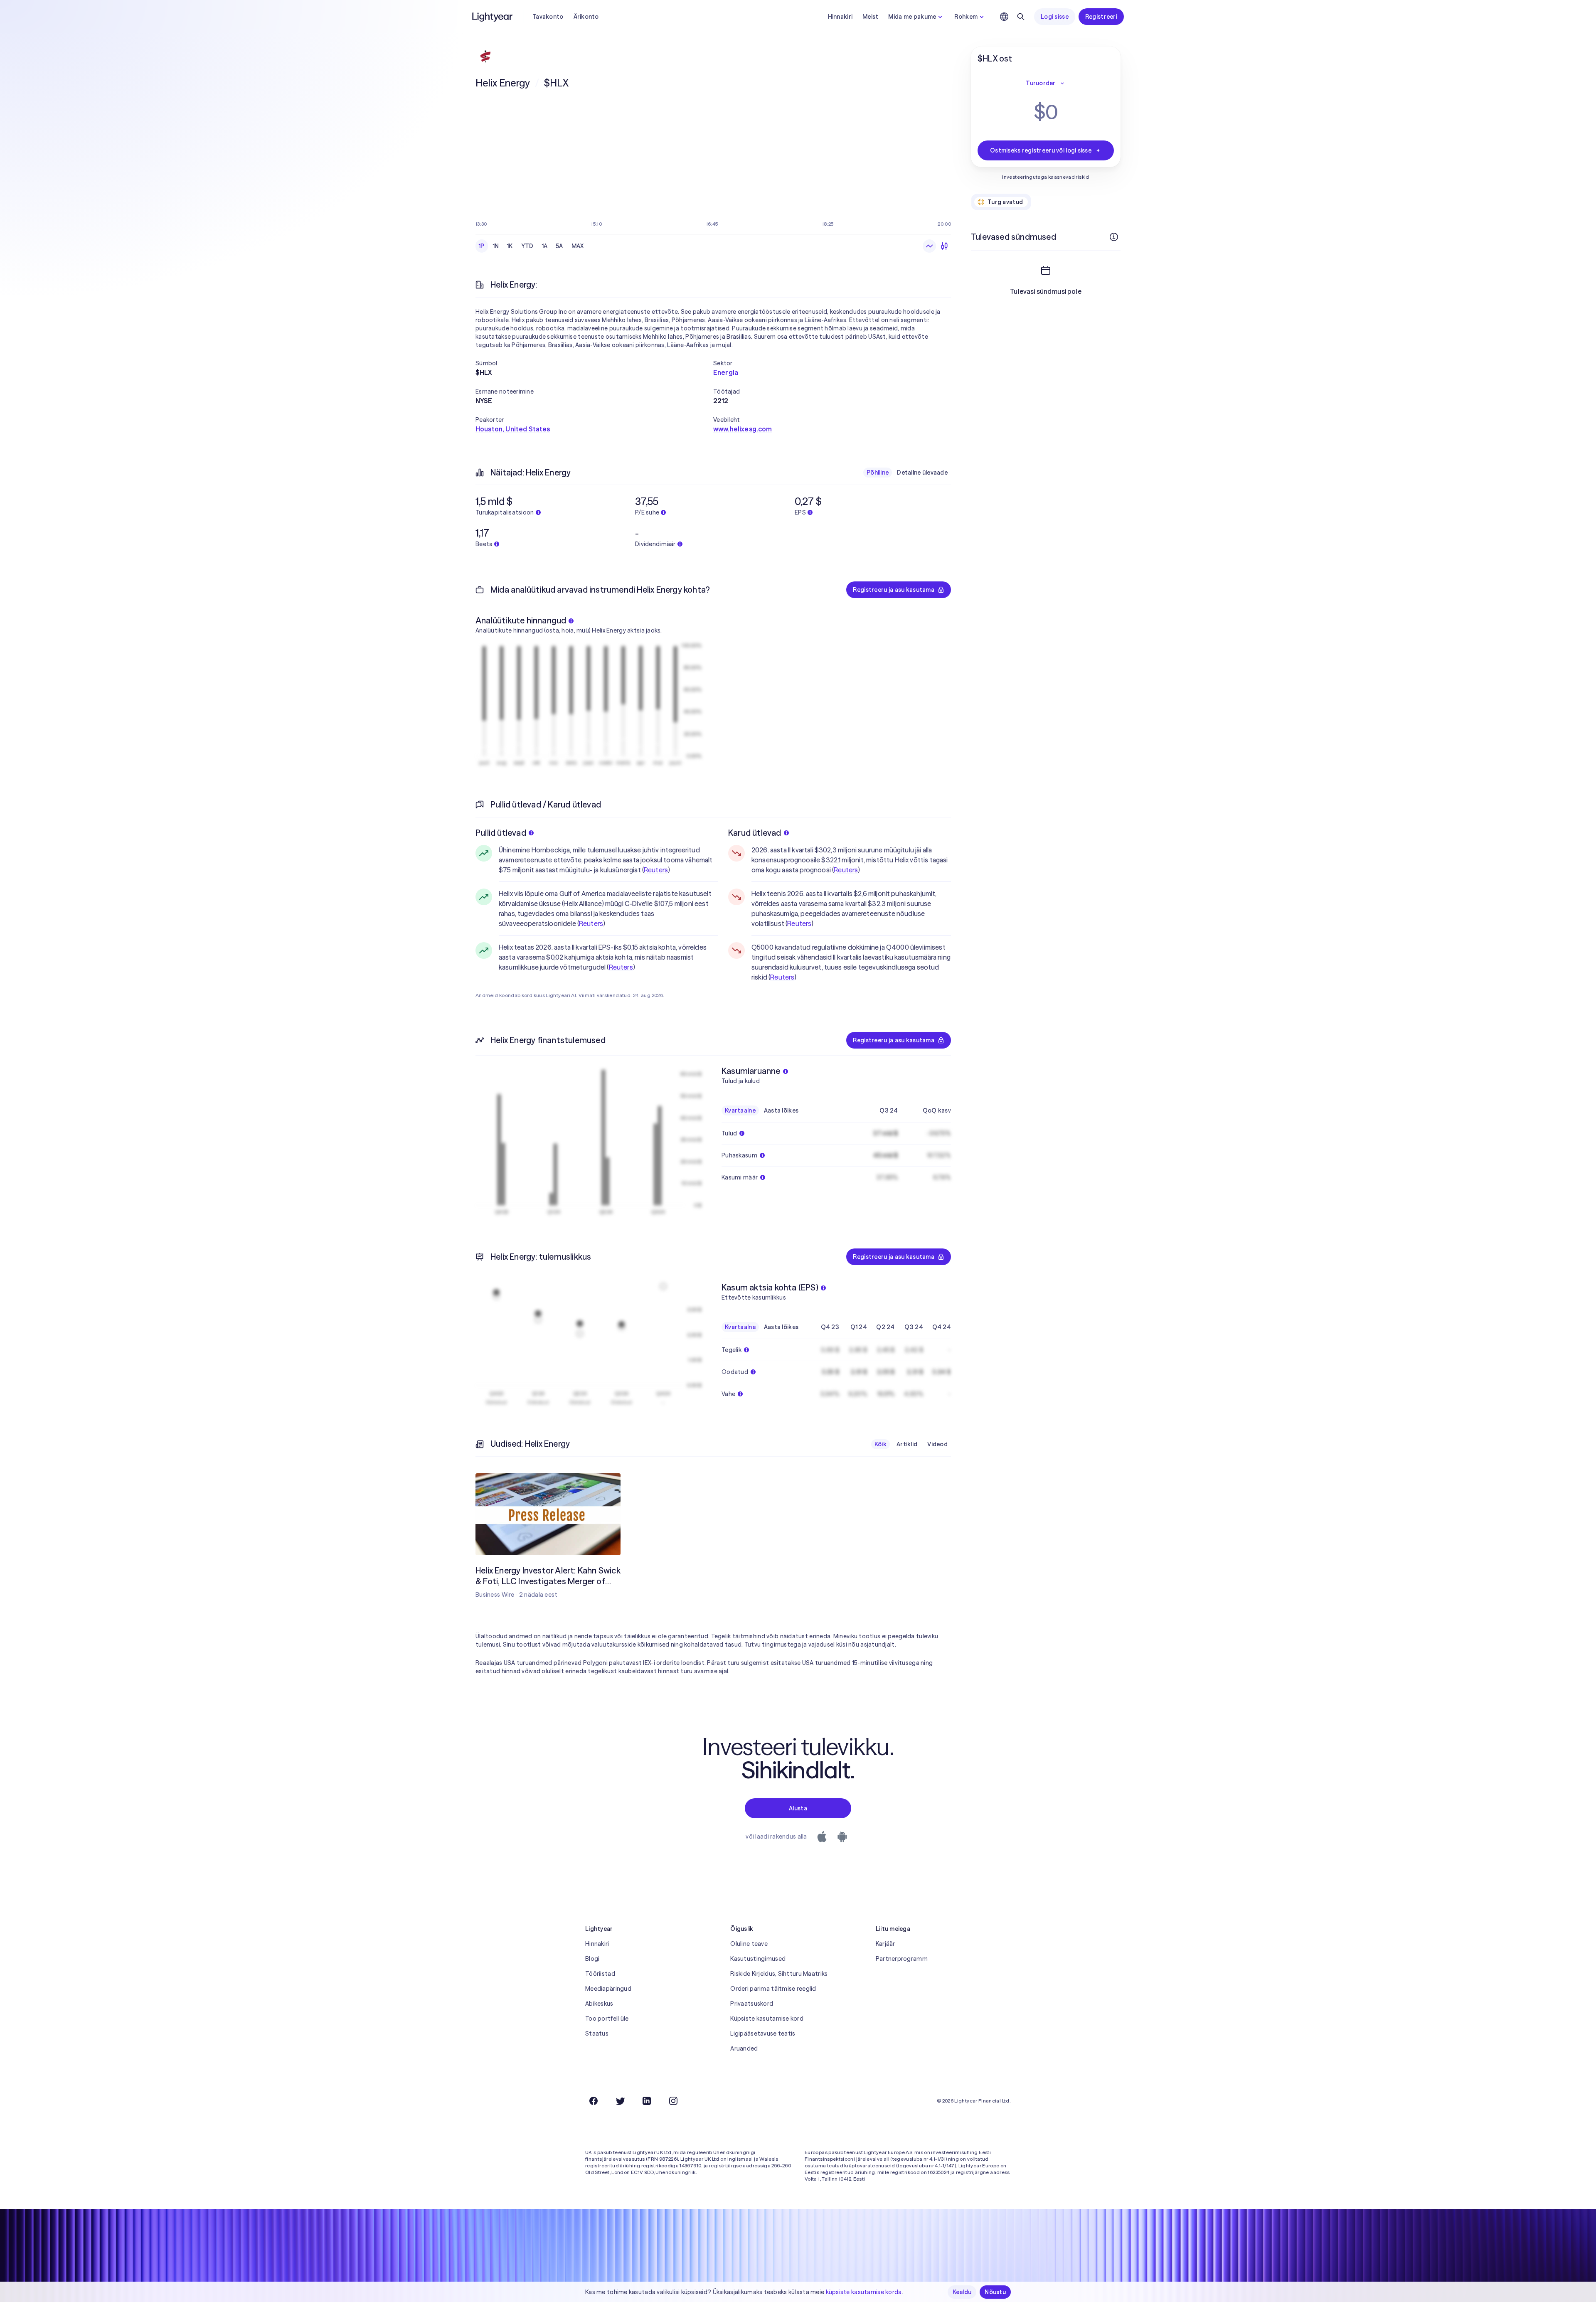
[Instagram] (673, 2101)
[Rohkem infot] (1114, 237)
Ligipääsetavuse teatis (763, 2034)
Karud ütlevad (755, 833)
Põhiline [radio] (878, 473)
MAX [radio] (578, 246)
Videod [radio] (937, 1444)
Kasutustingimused (758, 1959)
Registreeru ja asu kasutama (894, 590)
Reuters (656, 870)
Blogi (592, 1959)
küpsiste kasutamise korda (864, 2292)
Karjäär (885, 1944)
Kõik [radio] (881, 1444)
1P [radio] (482, 246)
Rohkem (966, 17)
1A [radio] (545, 246)
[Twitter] (620, 2101)
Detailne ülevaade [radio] (922, 473)
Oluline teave (749, 1944)
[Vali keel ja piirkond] (1004, 17)
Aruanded (744, 2048)
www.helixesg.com (743, 429)
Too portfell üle (607, 2019)
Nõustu (995, 2292)
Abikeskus (599, 2004)
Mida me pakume (912, 17)
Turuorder (1041, 83)
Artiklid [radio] (907, 1444)
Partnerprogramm (902, 1959)
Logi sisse (1055, 17)
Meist (870, 17)
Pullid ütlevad (501, 833)
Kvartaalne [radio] (740, 1110)
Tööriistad (600, 1974)
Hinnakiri (840, 17)
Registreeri (1101, 17)
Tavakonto (548, 17)
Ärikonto (586, 17)
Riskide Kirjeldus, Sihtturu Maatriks (779, 1974)
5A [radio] (559, 246)
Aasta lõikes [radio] (781, 1110)
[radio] (929, 246)
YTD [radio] (527, 246)
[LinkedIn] (647, 2101)
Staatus (597, 2034)
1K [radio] (510, 246)
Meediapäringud (608, 1989)
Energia (726, 372)
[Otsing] (1021, 17)
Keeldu (962, 2292)
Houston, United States (513, 429)
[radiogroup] (531, 246)
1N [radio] (496, 246)
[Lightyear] (493, 17)
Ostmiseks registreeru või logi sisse (1041, 150)
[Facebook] (594, 2101)
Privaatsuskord (752, 2004)
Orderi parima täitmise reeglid (773, 1989)
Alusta (798, 1808)
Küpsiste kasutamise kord (767, 2019)
